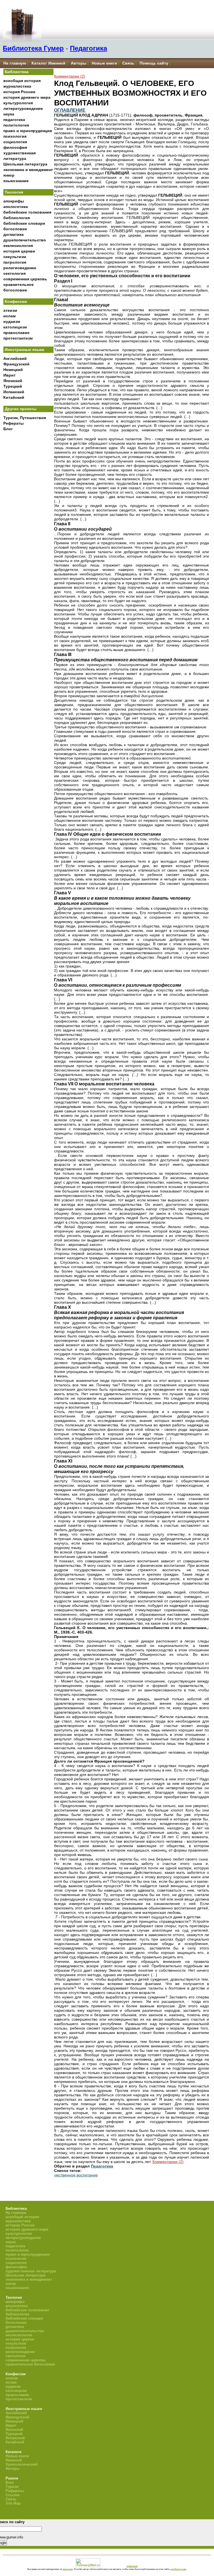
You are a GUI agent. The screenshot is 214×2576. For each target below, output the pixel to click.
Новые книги (104, 63)
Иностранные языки (25, 350)
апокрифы (14, 201)
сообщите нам (178, 2569)
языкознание (16, 181)
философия (15, 147)
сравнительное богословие (30, 2364)
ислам (9, 316)
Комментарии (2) (70, 76)
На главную (15, 63)
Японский (13, 381)
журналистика (17, 86)
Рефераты (14, 423)
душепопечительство (25, 240)
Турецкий (13, 386)
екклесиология (18, 246)
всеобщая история (22, 81)
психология (15, 136)
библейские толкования (27, 212)
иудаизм (12, 321)
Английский (15, 358)
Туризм (12, 2487)
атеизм (10, 310)
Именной (14, 2460)
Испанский (14, 392)
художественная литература (31, 2271)
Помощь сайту (154, 63)
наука (9, 114)
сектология (14, 273)
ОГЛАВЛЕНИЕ (70, 110)
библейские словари (24, 223)
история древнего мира (27, 97)
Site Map (13, 2503)
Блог (8, 429)
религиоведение (20, 268)
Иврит (9, 375)
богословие (15, 229)
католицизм (15, 327)
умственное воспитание (76, 2175)
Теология (14, 192)
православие (16, 333)
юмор (9, 175)
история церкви (19, 251)
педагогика (14, 120)
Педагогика (88, 48)
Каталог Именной (48, 63)
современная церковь (25, 279)
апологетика (16, 207)
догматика (14, 234)
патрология (15, 262)
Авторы (79, 63)
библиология (17, 218)
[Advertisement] (28, 526)
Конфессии (16, 301)
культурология (18, 103)
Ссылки (13, 2495)
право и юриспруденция (28, 131)
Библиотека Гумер (33, 48)
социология (15, 142)
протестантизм (18, 338)
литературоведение (23, 108)
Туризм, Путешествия (25, 418)
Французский (16, 364)
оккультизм (15, 257)
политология (16, 125)
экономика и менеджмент (28, 170)
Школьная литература (25, 164)
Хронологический (22, 2464)
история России (19, 92)
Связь (128, 63)
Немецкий (13, 370)
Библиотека (17, 72)
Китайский (14, 397)
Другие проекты (21, 409)
